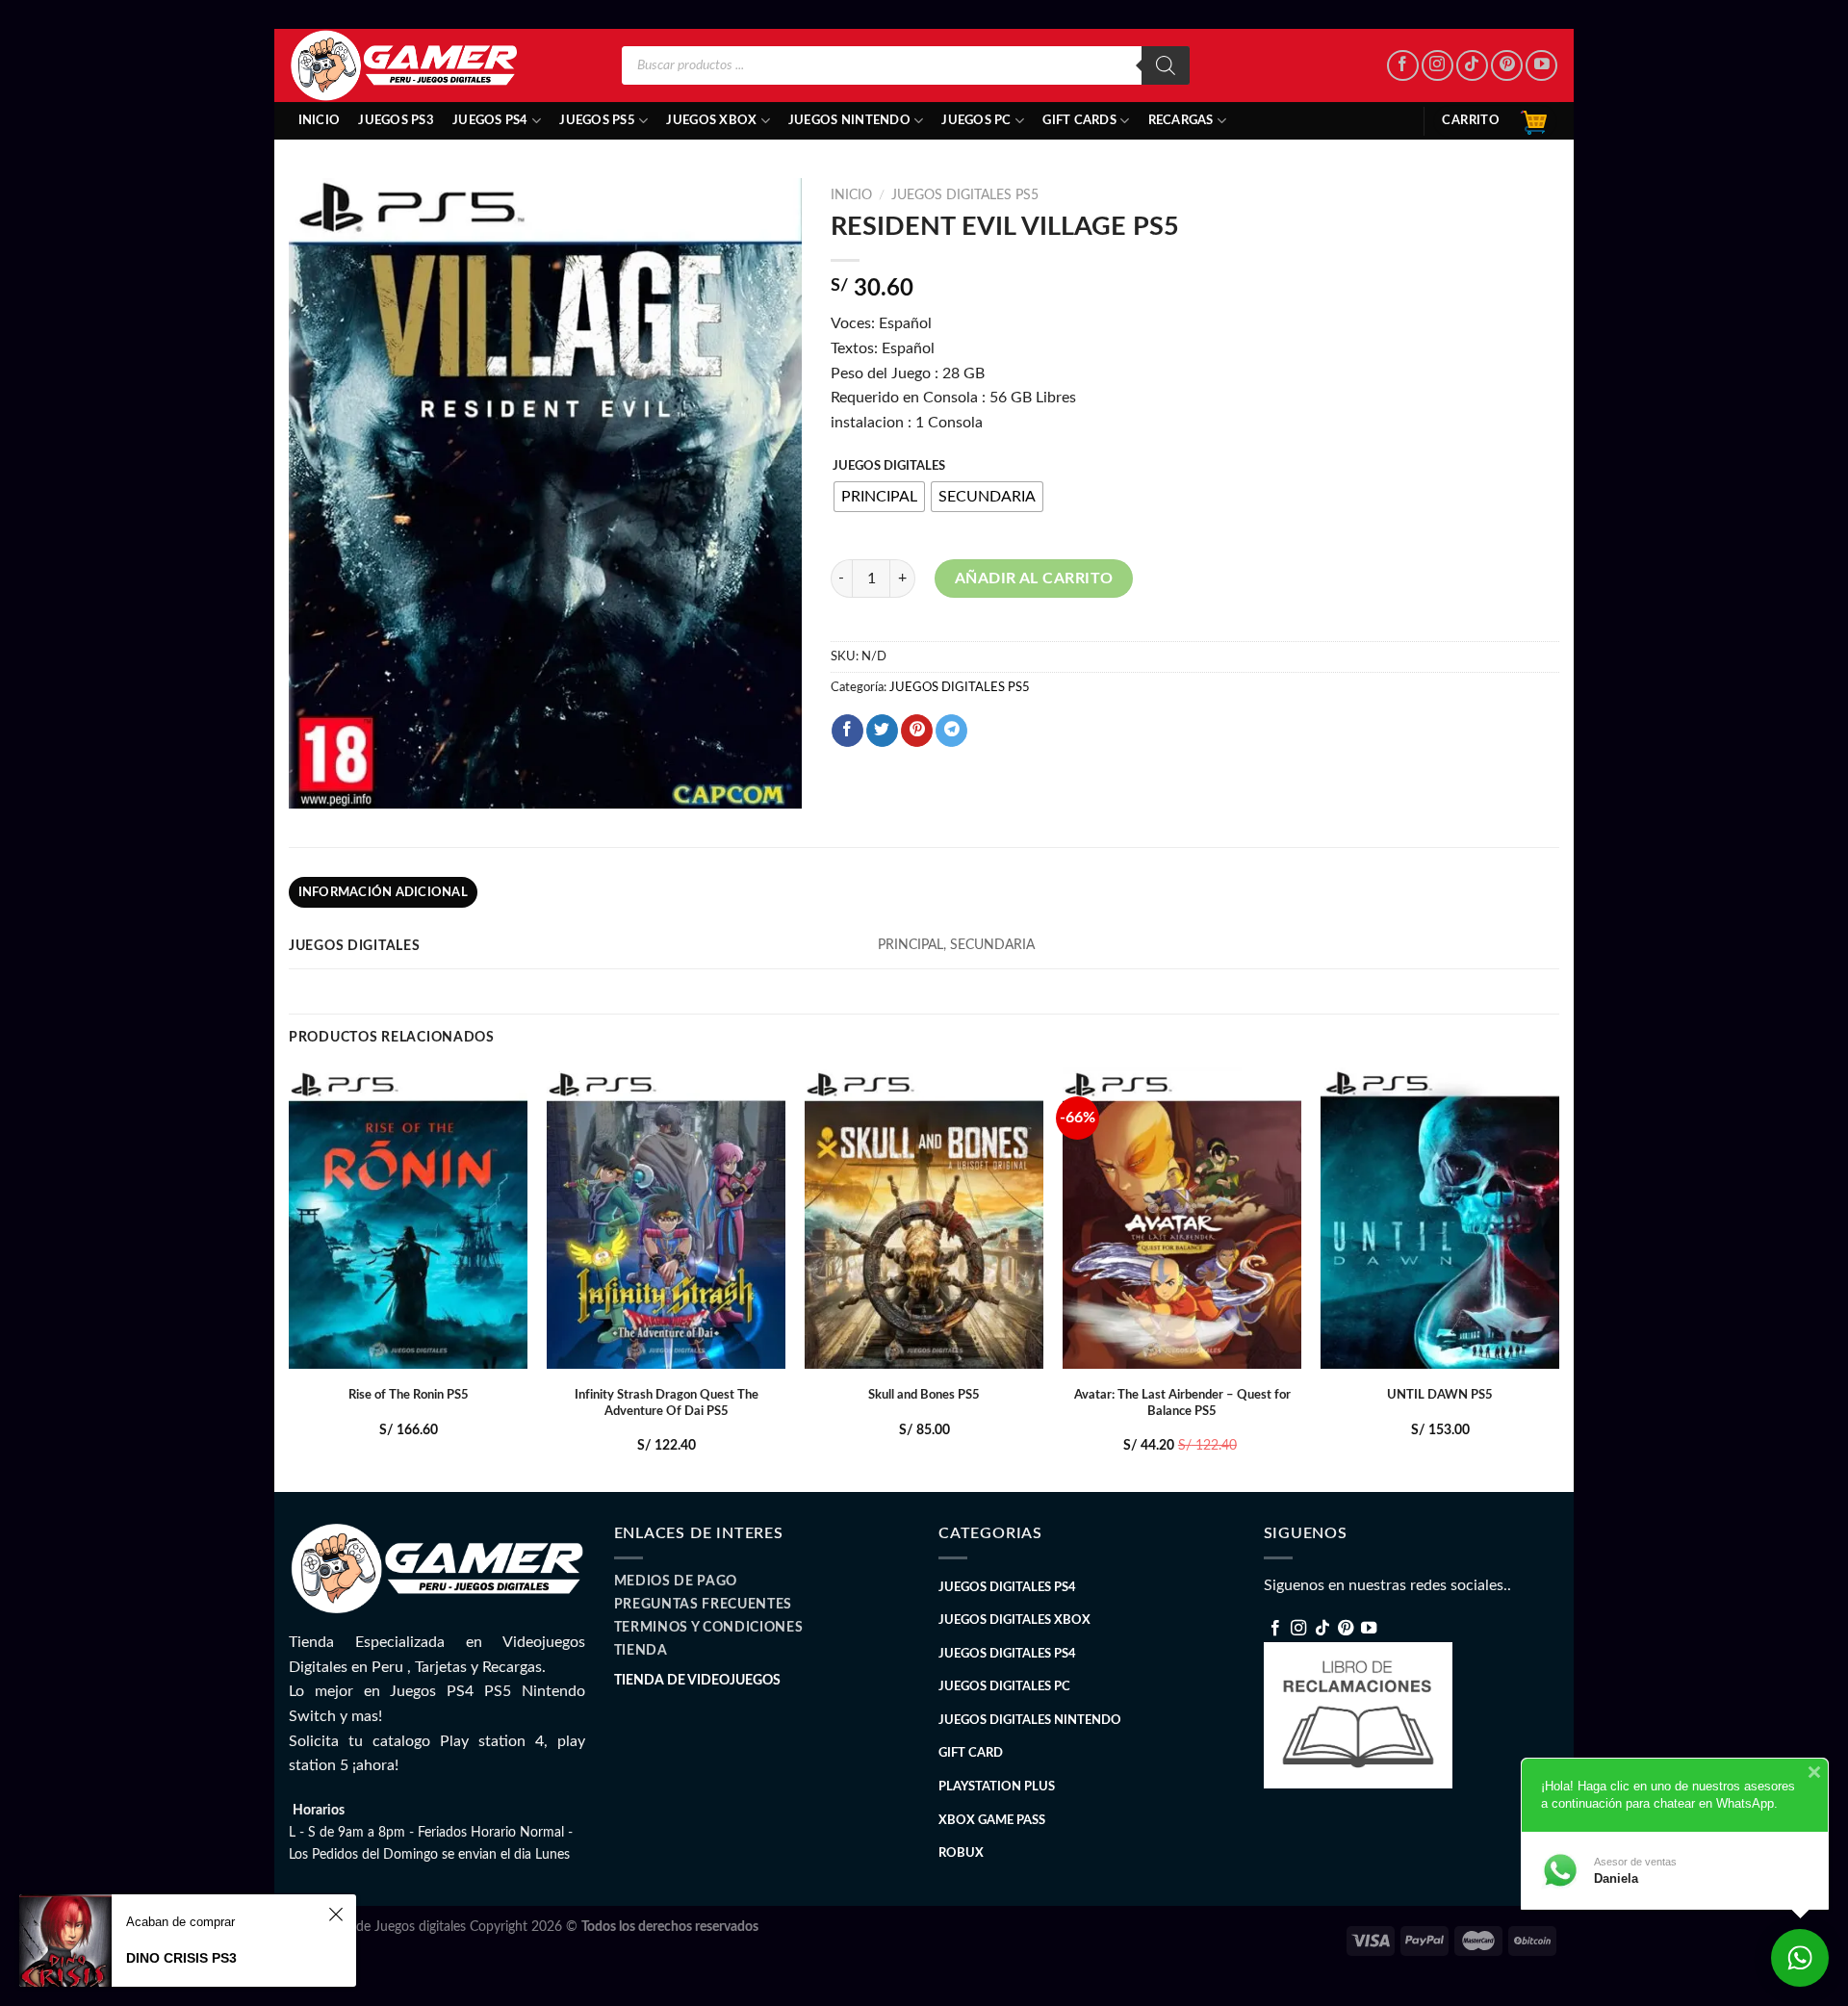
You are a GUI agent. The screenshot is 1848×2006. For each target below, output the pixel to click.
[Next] (1558, 1278)
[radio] (879, 497)
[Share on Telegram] (951, 731)
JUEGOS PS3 (396, 120)
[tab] (383, 892)
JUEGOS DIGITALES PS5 (965, 195)
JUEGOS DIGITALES (889, 466)
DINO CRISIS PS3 (181, 1958)
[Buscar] (1166, 65)
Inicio (320, 120)
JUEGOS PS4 (490, 120)
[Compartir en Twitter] (882, 731)
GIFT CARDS (1079, 120)
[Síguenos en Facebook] (1403, 66)
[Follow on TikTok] (1472, 66)
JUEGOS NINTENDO (849, 120)
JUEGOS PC (976, 120)
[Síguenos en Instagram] (1437, 66)
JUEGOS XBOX (711, 120)
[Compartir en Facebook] (847, 731)
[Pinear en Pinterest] (917, 731)
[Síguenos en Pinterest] (1507, 66)
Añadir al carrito (1034, 579)
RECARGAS (1181, 120)
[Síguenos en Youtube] (1541, 66)
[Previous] (290, 1278)
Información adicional (383, 892)
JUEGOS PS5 (597, 120)
